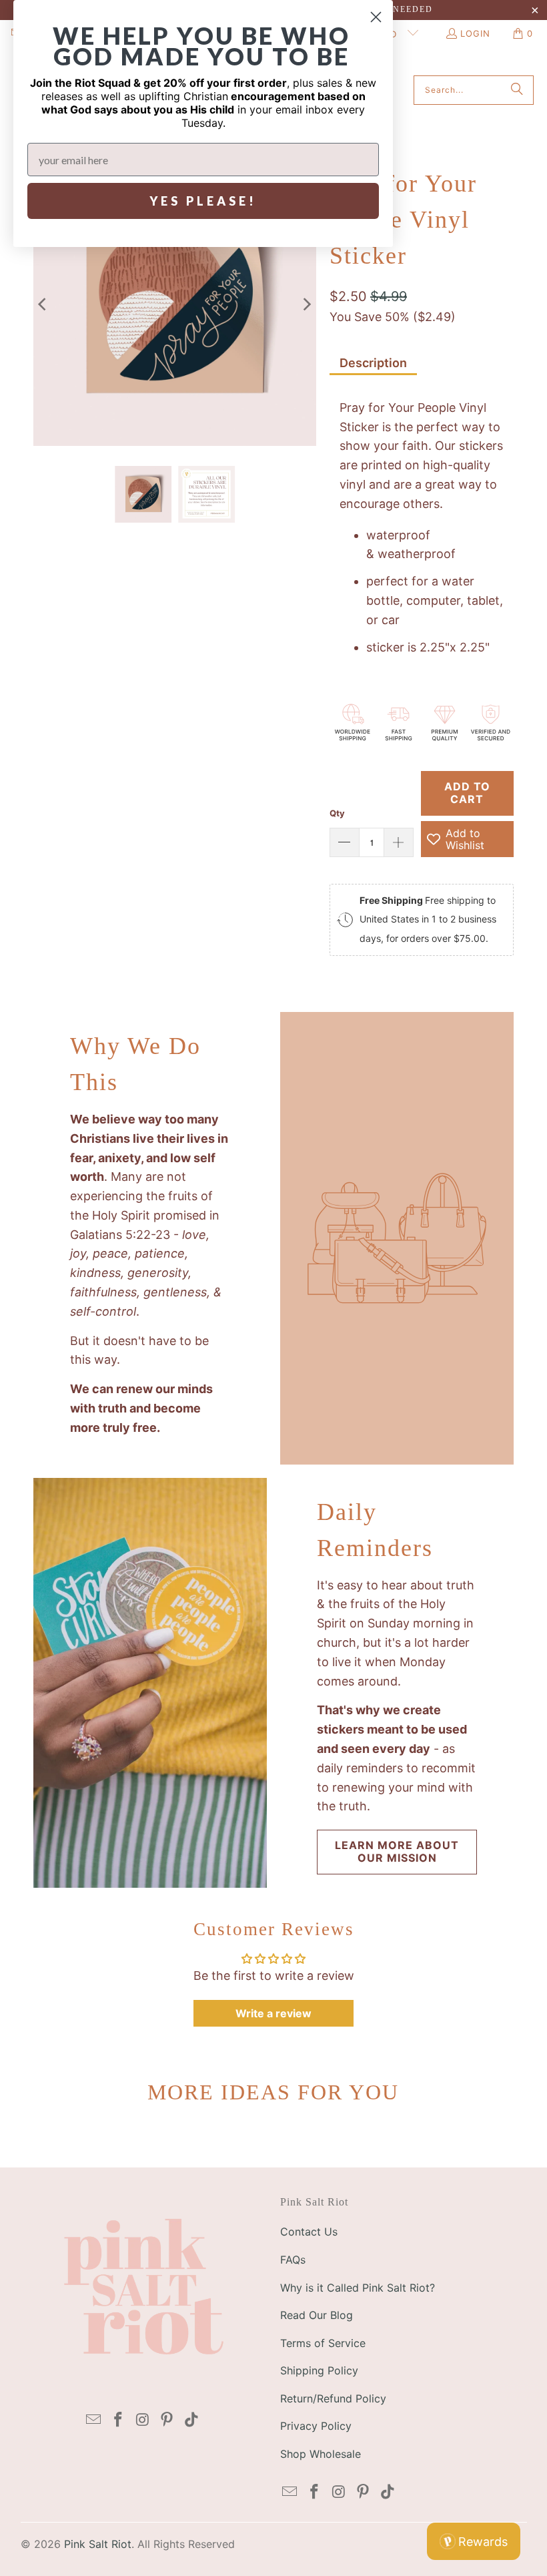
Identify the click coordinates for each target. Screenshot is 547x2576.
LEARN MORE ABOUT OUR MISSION (397, 1851)
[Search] (517, 90)
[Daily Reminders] (150, 1683)
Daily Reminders (375, 1530)
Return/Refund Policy (333, 2398)
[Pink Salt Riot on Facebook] (119, 2420)
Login (475, 33)
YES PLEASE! (203, 201)
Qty (337, 813)
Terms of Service (323, 2343)
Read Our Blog (317, 2315)
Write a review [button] (273, 2013)
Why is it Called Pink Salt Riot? (358, 2288)
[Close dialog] (376, 17)
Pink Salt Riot (98, 2544)
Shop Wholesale (321, 2454)
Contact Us (309, 2232)
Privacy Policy (316, 2426)
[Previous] (43, 304)
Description (373, 363)
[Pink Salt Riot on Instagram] (143, 2420)
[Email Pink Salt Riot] (94, 2420)
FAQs (293, 2260)
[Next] (306, 304)
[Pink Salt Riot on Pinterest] (167, 2420)
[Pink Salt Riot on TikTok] (192, 2420)
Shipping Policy (319, 2370)
